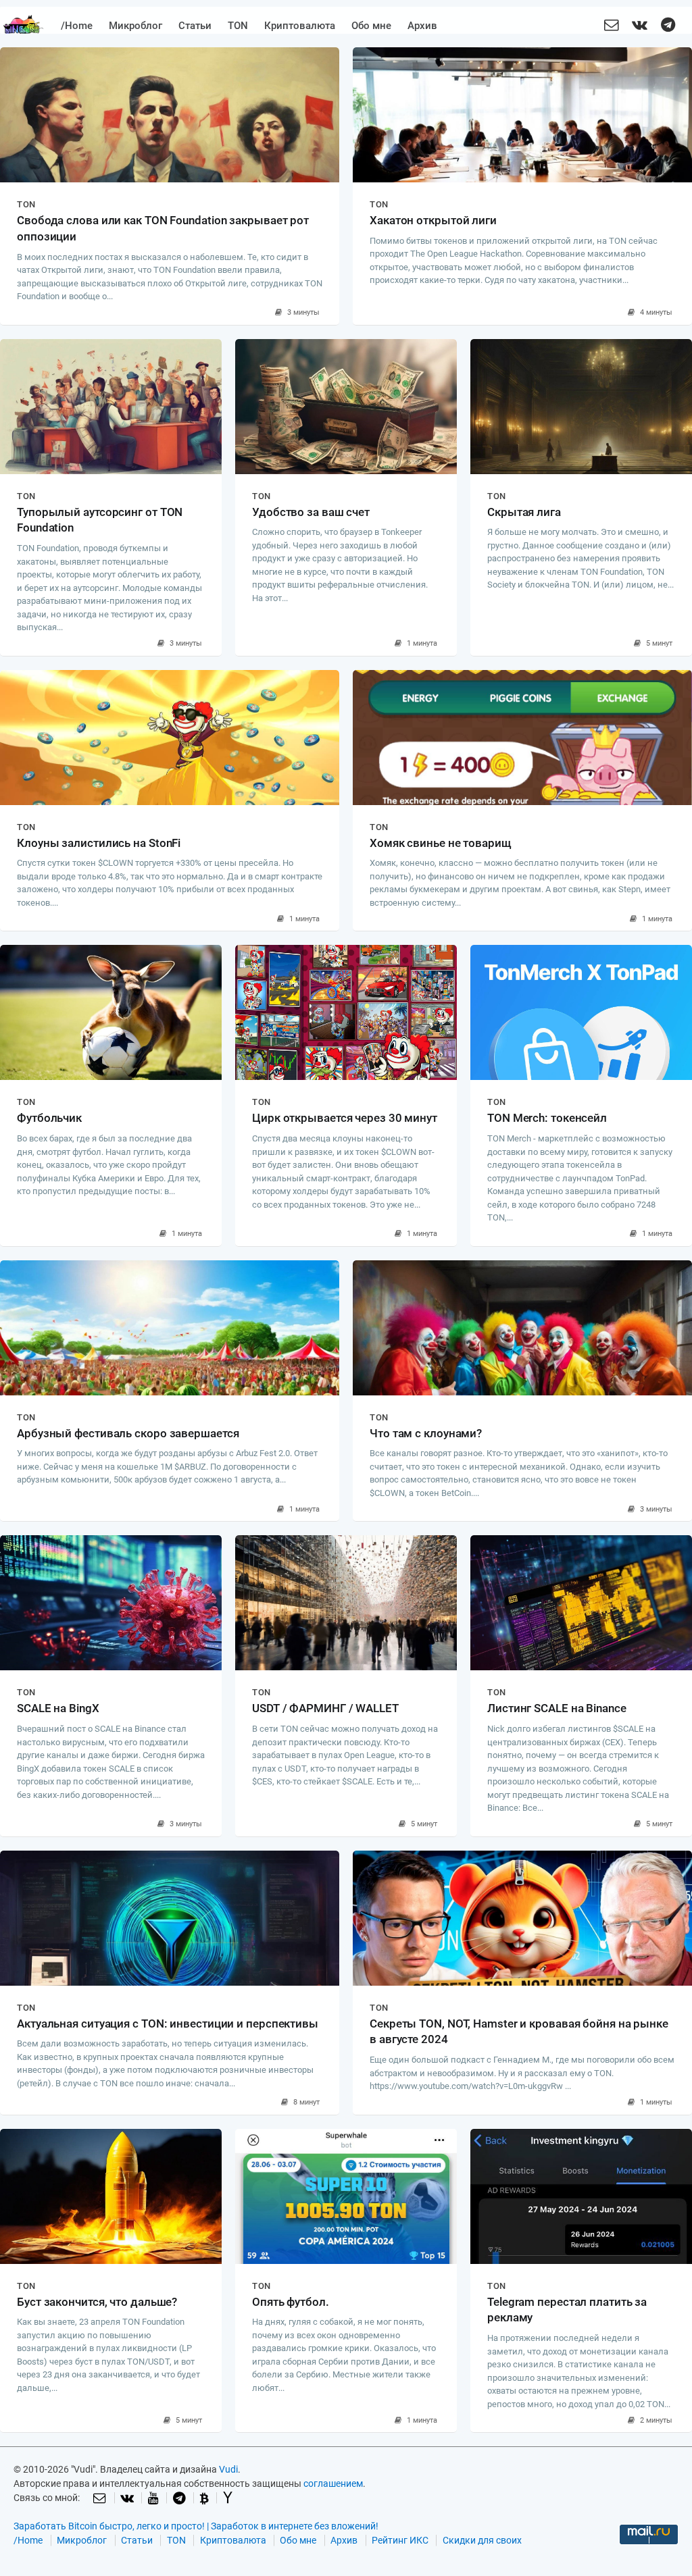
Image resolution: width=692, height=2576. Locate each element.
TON (238, 26)
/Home (77, 26)
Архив (422, 26)
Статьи (195, 26)
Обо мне (371, 26)
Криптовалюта (300, 26)
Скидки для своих (482, 2540)
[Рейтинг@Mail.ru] (649, 2542)
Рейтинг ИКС (400, 2540)
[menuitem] (77, 26)
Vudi (228, 2469)
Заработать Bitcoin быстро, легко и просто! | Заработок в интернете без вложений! (196, 2526)
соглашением (333, 2483)
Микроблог (135, 26)
